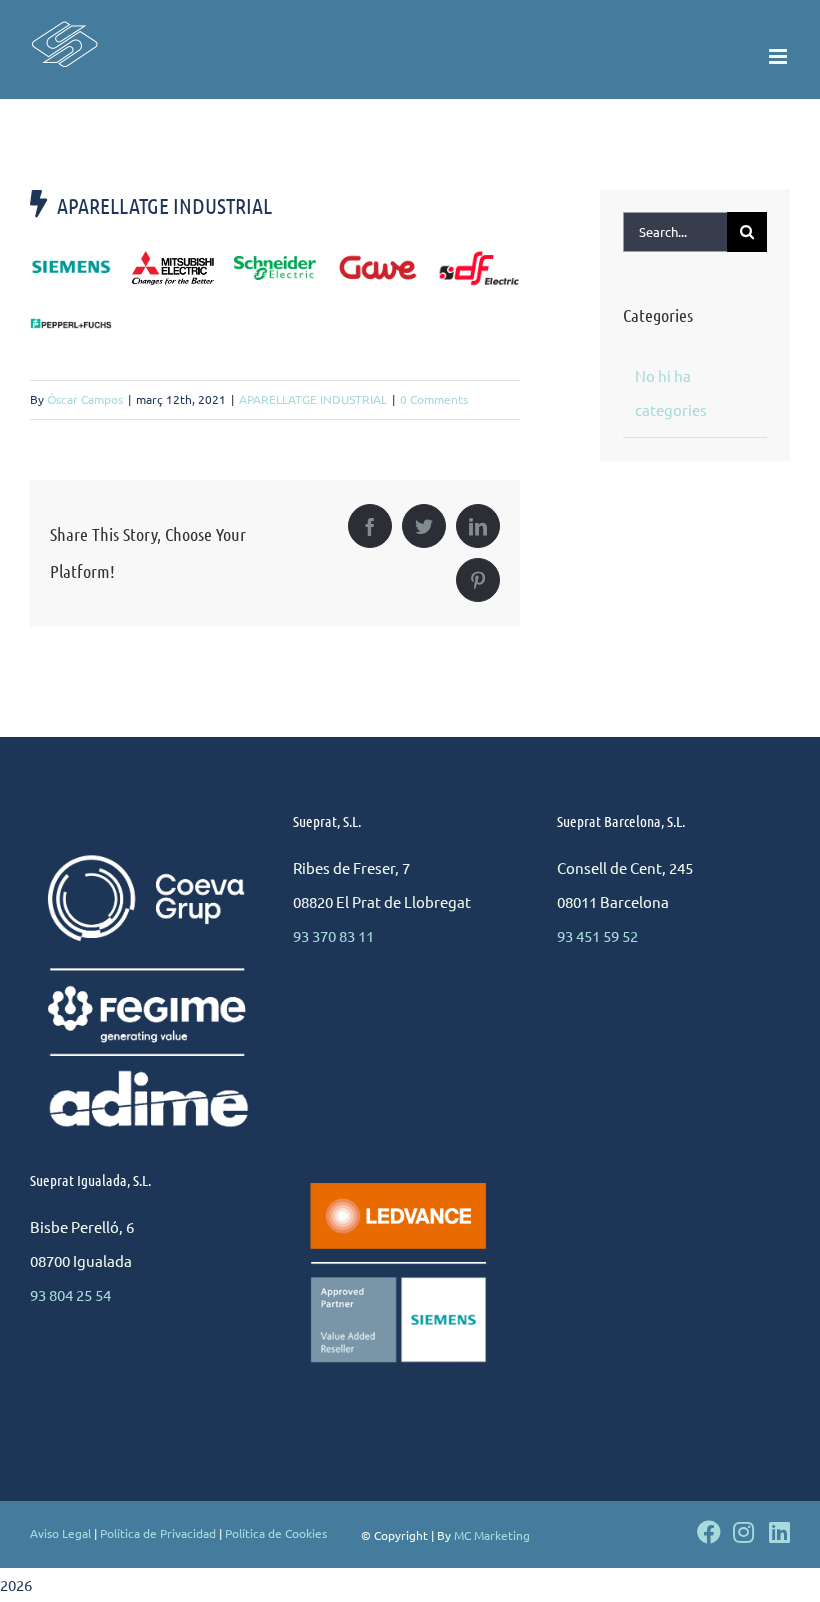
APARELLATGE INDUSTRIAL (313, 399)
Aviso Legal (60, 1533)
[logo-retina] (479, 257)
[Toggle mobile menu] (779, 56)
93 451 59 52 (597, 935)
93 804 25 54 (70, 1294)
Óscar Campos (85, 399)
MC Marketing (492, 1535)
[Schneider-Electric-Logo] (275, 263)
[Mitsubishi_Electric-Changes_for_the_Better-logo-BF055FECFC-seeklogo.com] (173, 258)
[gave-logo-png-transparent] (377, 260)
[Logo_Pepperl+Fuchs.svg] (71, 325)
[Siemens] (71, 267)
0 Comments (434, 399)
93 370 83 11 (333, 935)
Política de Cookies (276, 1533)
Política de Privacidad (158, 1533)
